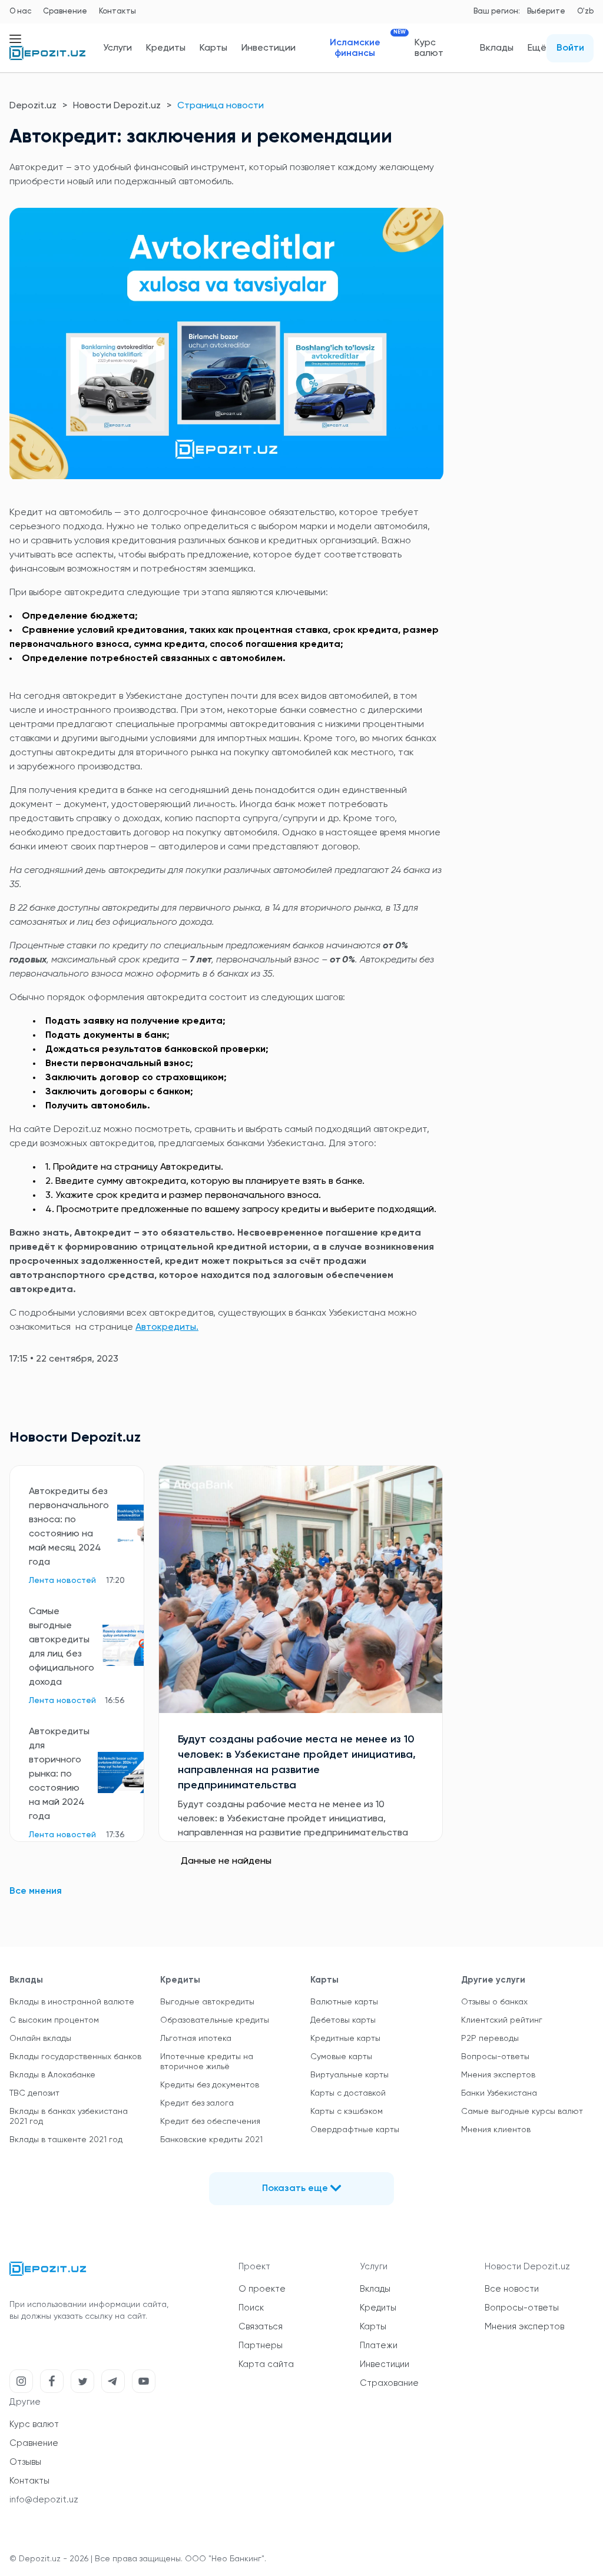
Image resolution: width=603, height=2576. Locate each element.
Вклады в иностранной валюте (72, 2002)
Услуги (117, 48)
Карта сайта (266, 2364)
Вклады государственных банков (75, 2057)
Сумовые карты (341, 2057)
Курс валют (429, 48)
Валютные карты (344, 2002)
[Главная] (47, 58)
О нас (20, 11)
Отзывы (25, 2462)
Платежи (379, 2346)
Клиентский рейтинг (502, 2020)
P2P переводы (490, 2039)
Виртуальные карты (349, 2075)
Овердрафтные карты (355, 2130)
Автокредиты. (167, 1327)
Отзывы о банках (494, 2002)
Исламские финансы (365, 48)
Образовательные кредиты (215, 2020)
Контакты (117, 11)
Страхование (389, 2383)
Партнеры (261, 2346)
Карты (213, 48)
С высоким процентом (54, 2020)
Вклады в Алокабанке (52, 2075)
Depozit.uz (33, 106)
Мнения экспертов (498, 2075)
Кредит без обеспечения (210, 2122)
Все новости (512, 2289)
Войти (570, 48)
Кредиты (166, 48)
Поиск (251, 2308)
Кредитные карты (345, 2039)
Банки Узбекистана (499, 2093)
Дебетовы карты (343, 2020)
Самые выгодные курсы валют (522, 2112)
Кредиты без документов (210, 2085)
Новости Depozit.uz (117, 106)
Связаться (261, 2327)
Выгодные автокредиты (207, 2002)
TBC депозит (34, 2093)
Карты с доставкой (348, 2093)
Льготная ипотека (196, 2039)
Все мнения (36, 1891)
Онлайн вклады (40, 2039)
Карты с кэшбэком (347, 2112)
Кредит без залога (197, 2103)
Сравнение (65, 11)
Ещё (537, 48)
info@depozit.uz (44, 2500)
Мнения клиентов (496, 2130)
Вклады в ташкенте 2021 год (66, 2140)
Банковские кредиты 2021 (211, 2140)
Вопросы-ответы (495, 2057)
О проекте (262, 2289)
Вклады (497, 48)
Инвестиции (269, 48)
